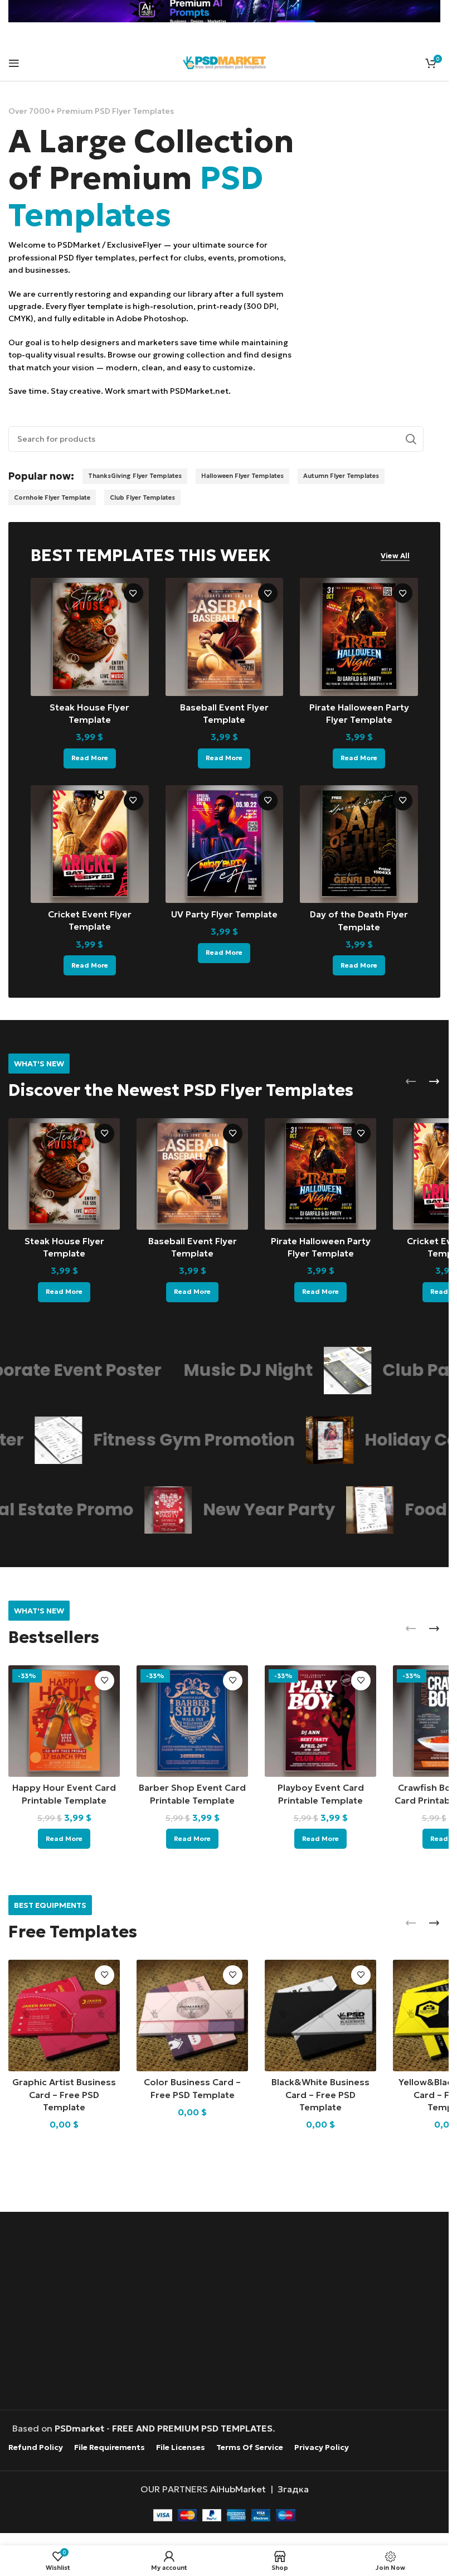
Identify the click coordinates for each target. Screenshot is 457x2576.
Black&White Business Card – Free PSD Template (320, 2094)
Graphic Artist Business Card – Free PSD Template (64, 2094)
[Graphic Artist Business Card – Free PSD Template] (64, 2016)
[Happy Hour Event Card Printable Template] (64, 1721)
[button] (411, 1081)
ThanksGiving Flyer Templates (135, 476)
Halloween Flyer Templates (242, 476)
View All (395, 556)
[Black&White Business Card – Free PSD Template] (320, 2016)
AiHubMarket (238, 2488)
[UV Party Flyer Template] (225, 844)
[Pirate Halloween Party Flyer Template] (359, 637)
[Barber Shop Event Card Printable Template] (192, 1721)
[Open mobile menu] (14, 63)
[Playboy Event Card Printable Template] (320, 1721)
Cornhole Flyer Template (52, 497)
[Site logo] (225, 61)
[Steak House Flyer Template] (90, 637)
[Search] (411, 439)
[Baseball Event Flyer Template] (225, 637)
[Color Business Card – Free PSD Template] (192, 2016)
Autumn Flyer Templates (341, 476)
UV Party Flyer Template (224, 914)
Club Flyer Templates (142, 497)
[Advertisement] (227, 2312)
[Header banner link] (224, 11)
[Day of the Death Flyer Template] (359, 844)
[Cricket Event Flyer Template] (90, 844)
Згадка (293, 2488)
